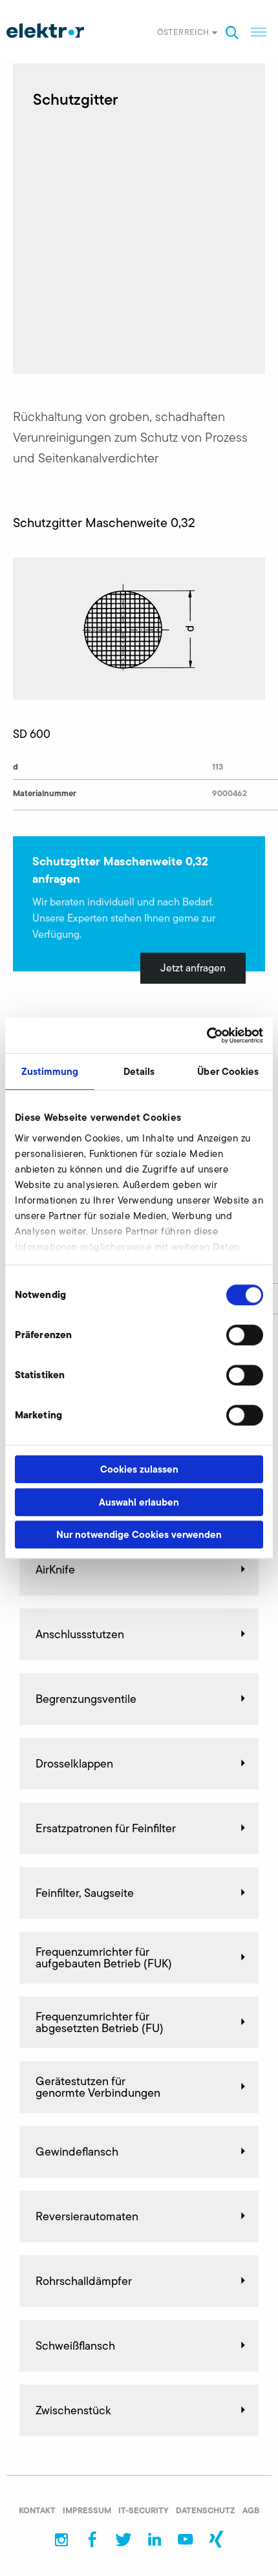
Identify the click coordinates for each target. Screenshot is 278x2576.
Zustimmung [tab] (50, 1071)
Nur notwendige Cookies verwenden (139, 1534)
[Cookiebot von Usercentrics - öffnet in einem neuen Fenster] (207, 1035)
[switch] (245, 1335)
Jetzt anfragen (193, 968)
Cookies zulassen (139, 1469)
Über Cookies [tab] (228, 1071)
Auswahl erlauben (139, 1502)
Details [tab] (139, 1071)
